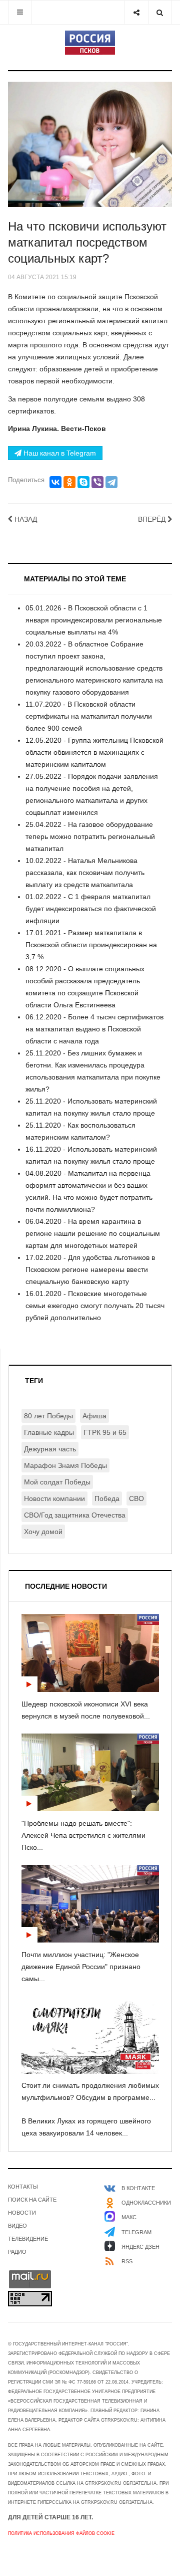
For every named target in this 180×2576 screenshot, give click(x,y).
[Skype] (83, 482)
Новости (22, 2213)
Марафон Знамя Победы (65, 1465)
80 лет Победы (48, 1416)
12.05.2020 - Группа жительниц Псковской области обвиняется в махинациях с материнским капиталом (94, 752)
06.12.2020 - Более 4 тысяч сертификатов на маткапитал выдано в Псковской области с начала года (94, 1029)
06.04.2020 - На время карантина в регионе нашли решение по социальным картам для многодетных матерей (93, 1233)
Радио (17, 2252)
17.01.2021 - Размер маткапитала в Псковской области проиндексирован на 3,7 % (91, 945)
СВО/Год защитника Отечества (75, 1515)
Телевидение (28, 2239)
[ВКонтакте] (55, 482)
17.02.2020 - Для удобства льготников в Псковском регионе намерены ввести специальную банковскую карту (90, 1269)
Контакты (23, 2187)
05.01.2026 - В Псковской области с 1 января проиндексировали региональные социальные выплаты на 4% (94, 620)
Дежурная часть (50, 1449)
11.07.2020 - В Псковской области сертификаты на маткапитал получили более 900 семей (89, 716)
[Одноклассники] (69, 482)
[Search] (160, 12)
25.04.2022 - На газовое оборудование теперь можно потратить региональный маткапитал (90, 836)
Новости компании (54, 1498)
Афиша (94, 1416)
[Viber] (97, 482)
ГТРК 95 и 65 (105, 1432)
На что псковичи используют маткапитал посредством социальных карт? (87, 242)
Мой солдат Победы (57, 1482)
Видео (17, 2226)
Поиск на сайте (32, 2200)
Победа (107, 1498)
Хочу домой (43, 1532)
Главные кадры (49, 1432)
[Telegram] (111, 482)
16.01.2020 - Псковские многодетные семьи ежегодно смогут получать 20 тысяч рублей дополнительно (95, 1306)
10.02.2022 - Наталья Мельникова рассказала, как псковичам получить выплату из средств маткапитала (85, 873)
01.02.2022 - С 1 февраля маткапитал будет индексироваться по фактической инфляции (91, 909)
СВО (136, 1498)
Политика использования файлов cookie (61, 2533)
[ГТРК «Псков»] (90, 43)
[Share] (136, 12)
